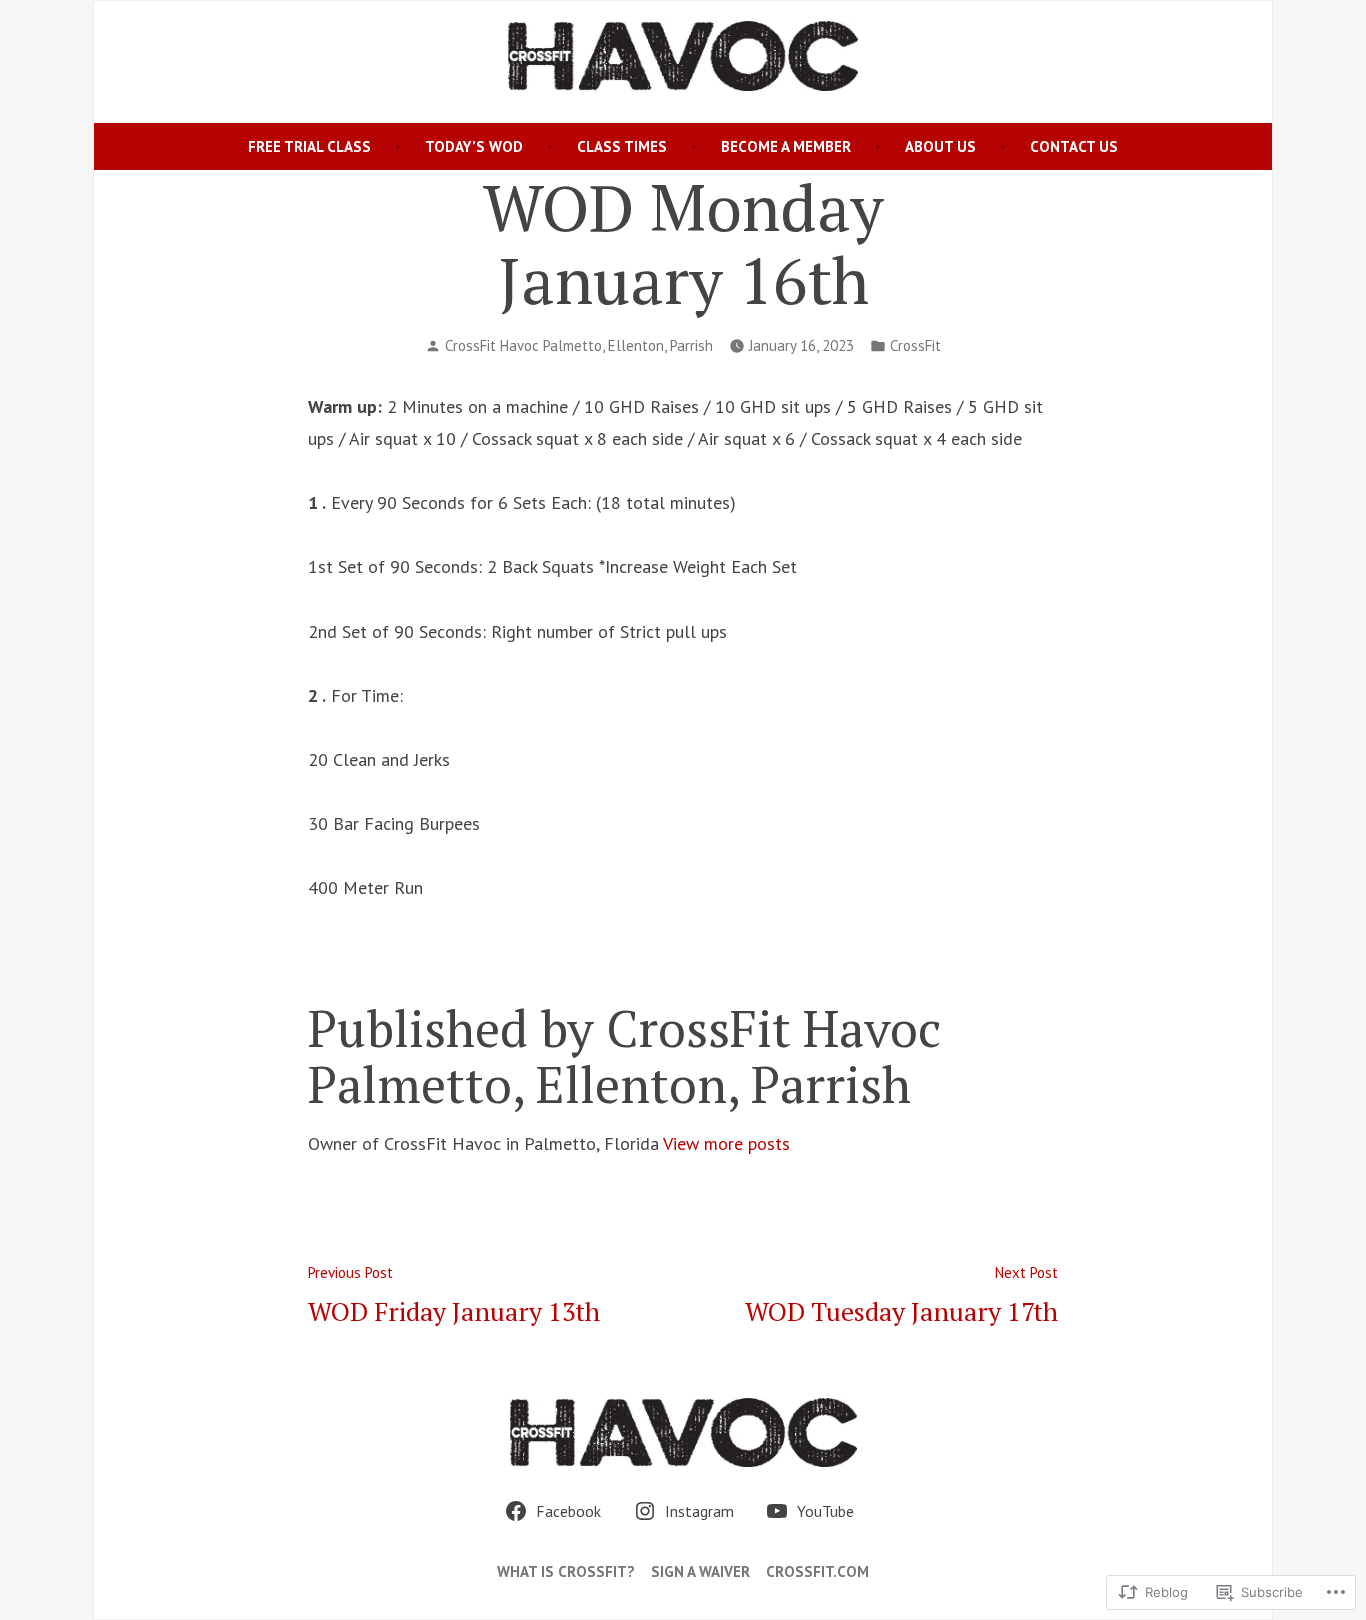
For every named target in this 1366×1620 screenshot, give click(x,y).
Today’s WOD (474, 146)
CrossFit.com (817, 1571)
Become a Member (786, 146)
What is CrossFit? (566, 1571)
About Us (940, 146)
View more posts (726, 1143)
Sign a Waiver (700, 1571)
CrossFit (915, 345)
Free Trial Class (309, 146)
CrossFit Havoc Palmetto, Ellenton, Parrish (579, 345)
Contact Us (1074, 146)
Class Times (622, 146)
